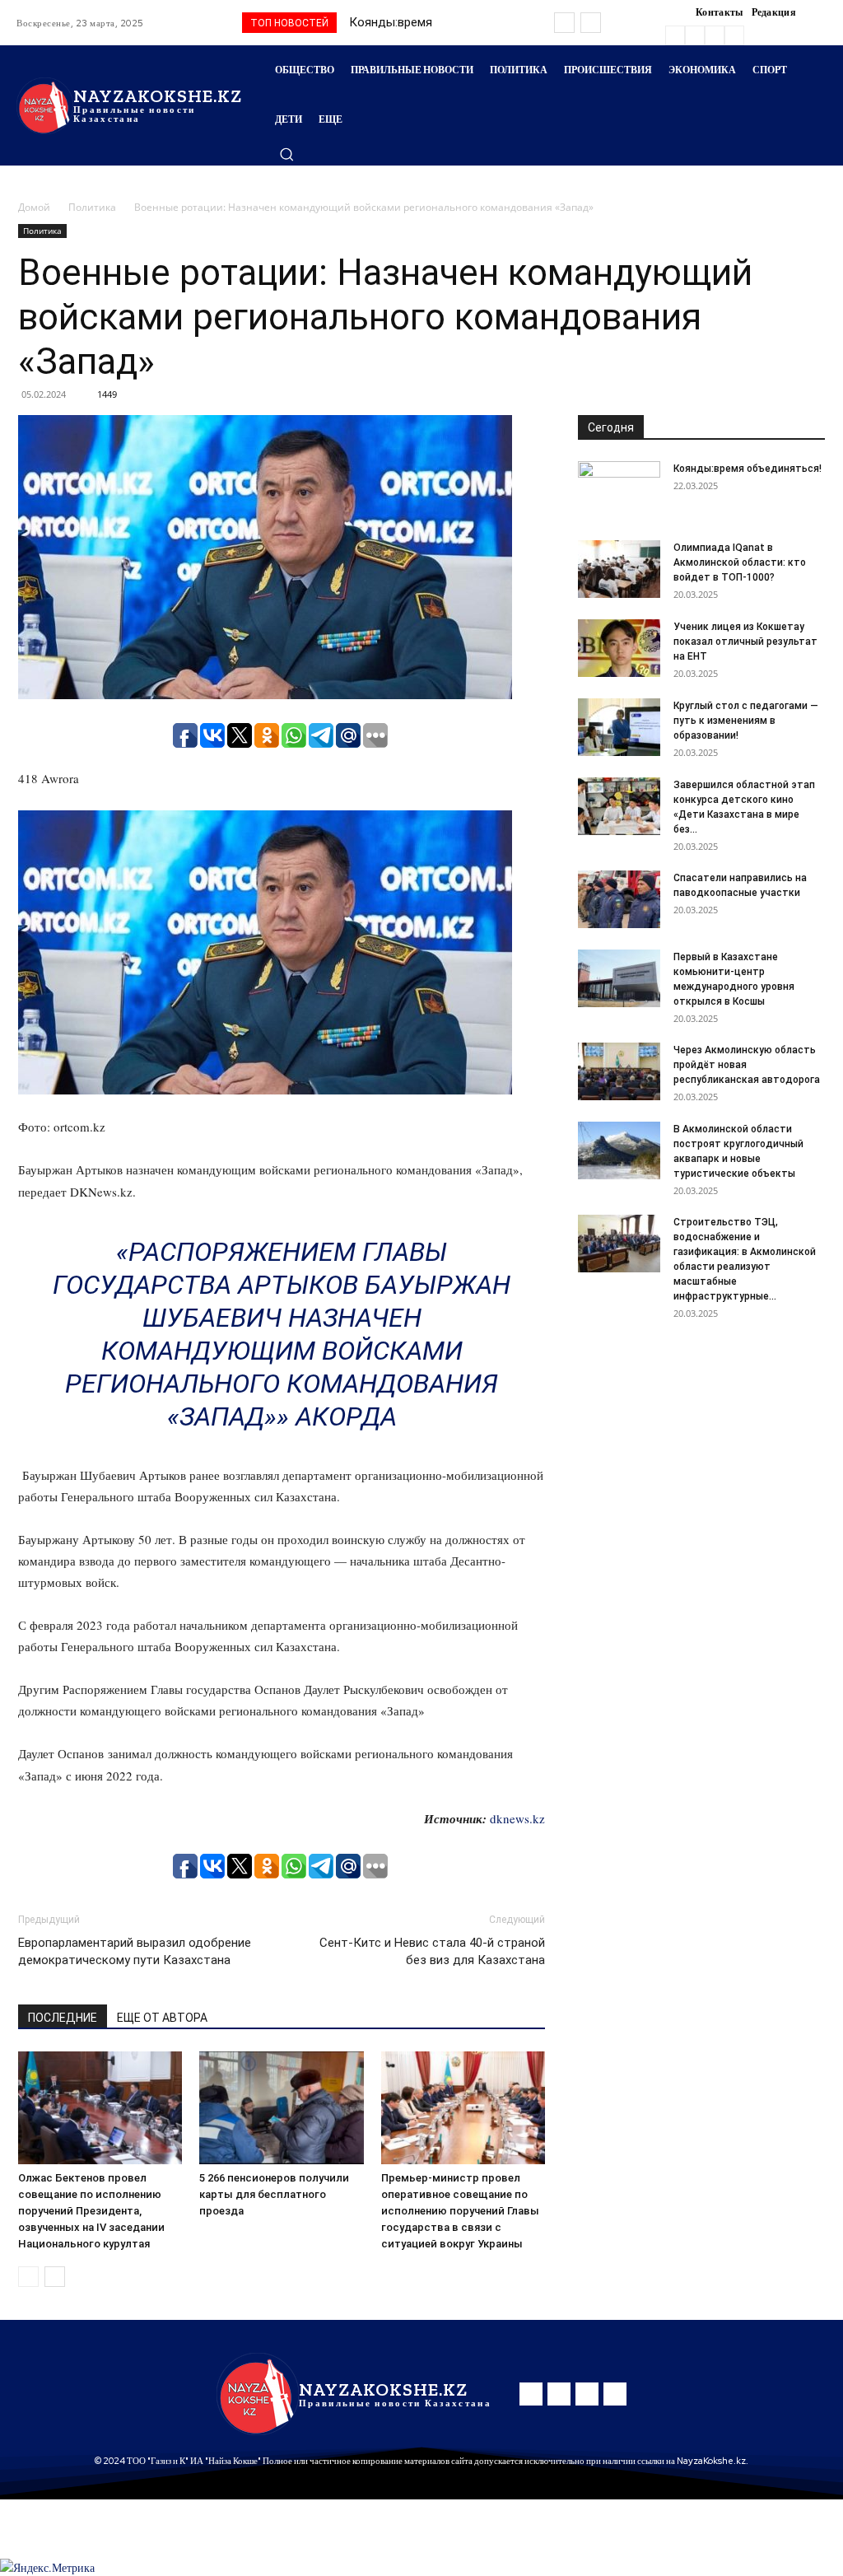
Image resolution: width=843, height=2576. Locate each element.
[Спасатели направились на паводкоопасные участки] (619, 899)
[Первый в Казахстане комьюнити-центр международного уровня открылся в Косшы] (619, 978)
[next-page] (55, 2277)
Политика (92, 207)
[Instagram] (695, 35)
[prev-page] (28, 2277)
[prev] (564, 23)
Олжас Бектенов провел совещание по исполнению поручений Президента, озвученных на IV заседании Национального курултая (91, 2211)
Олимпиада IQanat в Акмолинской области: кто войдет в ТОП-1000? (740, 562)
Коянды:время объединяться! (748, 469)
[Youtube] (734, 35)
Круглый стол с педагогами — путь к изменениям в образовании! (746, 721)
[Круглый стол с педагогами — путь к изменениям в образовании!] (619, 727)
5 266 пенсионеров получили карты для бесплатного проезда (274, 2194)
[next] (591, 23)
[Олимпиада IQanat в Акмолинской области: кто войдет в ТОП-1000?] (619, 569)
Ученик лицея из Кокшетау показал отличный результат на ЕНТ (745, 642)
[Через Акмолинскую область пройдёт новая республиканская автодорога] (619, 1071)
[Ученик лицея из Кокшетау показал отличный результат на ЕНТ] (619, 648)
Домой (34, 207)
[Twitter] (715, 35)
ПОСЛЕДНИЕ (63, 2018)
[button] (286, 154)
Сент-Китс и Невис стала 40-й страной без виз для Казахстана (432, 1951)
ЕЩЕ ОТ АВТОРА (162, 2018)
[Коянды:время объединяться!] (619, 490)
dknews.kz (517, 1818)
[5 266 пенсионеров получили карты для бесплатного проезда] (281, 2108)
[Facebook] (675, 35)
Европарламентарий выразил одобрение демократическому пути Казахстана (135, 1951)
